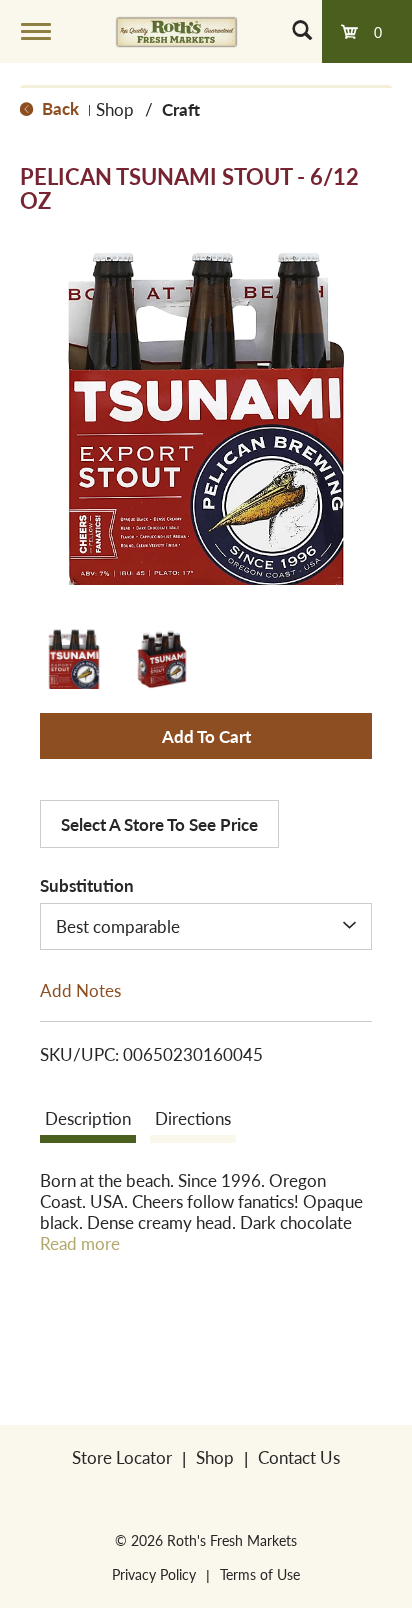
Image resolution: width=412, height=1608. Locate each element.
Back (58, 108)
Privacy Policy (154, 1574)
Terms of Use (260, 1574)
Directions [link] (193, 1118)
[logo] (176, 31)
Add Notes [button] (80, 989)
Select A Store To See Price (159, 824)
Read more (80, 1243)
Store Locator (122, 1457)
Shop (115, 109)
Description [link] (88, 1118)
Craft (181, 109)
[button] (74, 659)
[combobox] (206, 926)
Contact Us (299, 1457)
